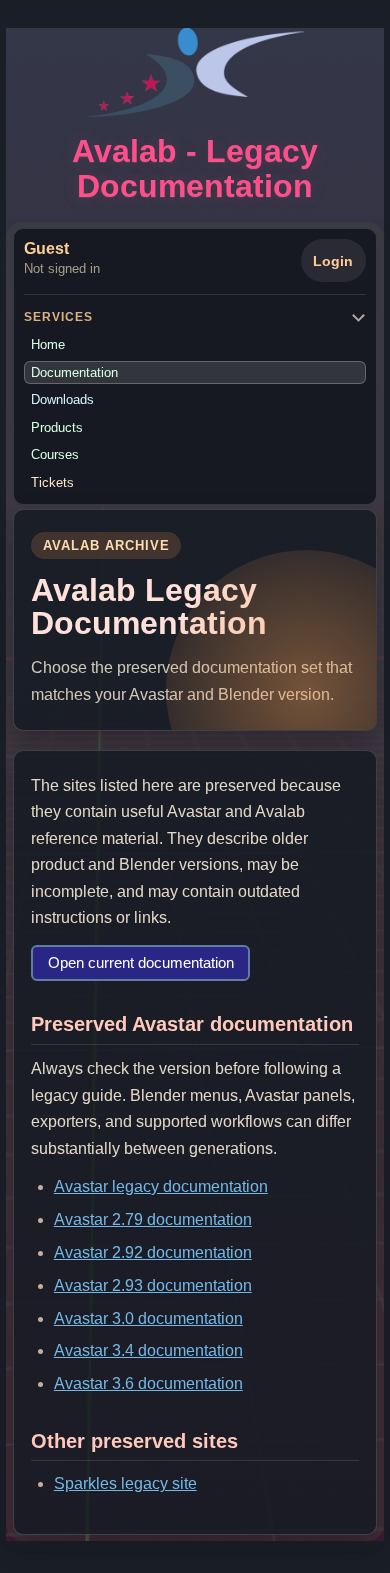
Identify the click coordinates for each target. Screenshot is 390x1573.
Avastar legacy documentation (161, 1186)
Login (333, 261)
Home (48, 344)
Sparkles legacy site (125, 1483)
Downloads (62, 399)
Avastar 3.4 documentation (148, 1350)
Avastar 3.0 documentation (148, 1318)
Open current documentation (141, 963)
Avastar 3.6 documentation (148, 1383)
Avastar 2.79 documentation (153, 1219)
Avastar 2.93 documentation (153, 1285)
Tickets (52, 482)
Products (57, 427)
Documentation (74, 372)
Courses (55, 454)
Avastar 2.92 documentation (153, 1252)
